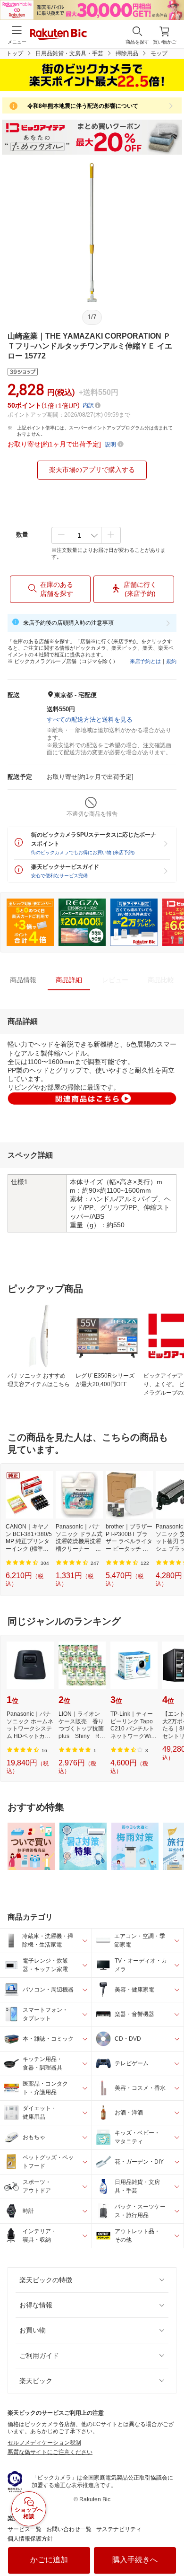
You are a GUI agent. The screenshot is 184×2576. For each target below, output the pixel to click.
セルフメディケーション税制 (44, 2443)
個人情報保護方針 (30, 2539)
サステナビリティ (119, 2529)
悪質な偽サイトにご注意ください (50, 2452)
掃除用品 (127, 53)
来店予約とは (145, 661)
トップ (15, 53)
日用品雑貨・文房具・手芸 (69, 53)
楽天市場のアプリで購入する (92, 470)
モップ (159, 53)
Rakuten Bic (59, 35)
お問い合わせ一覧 (69, 2529)
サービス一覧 (25, 2529)
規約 (171, 661)
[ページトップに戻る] (170, 2545)
